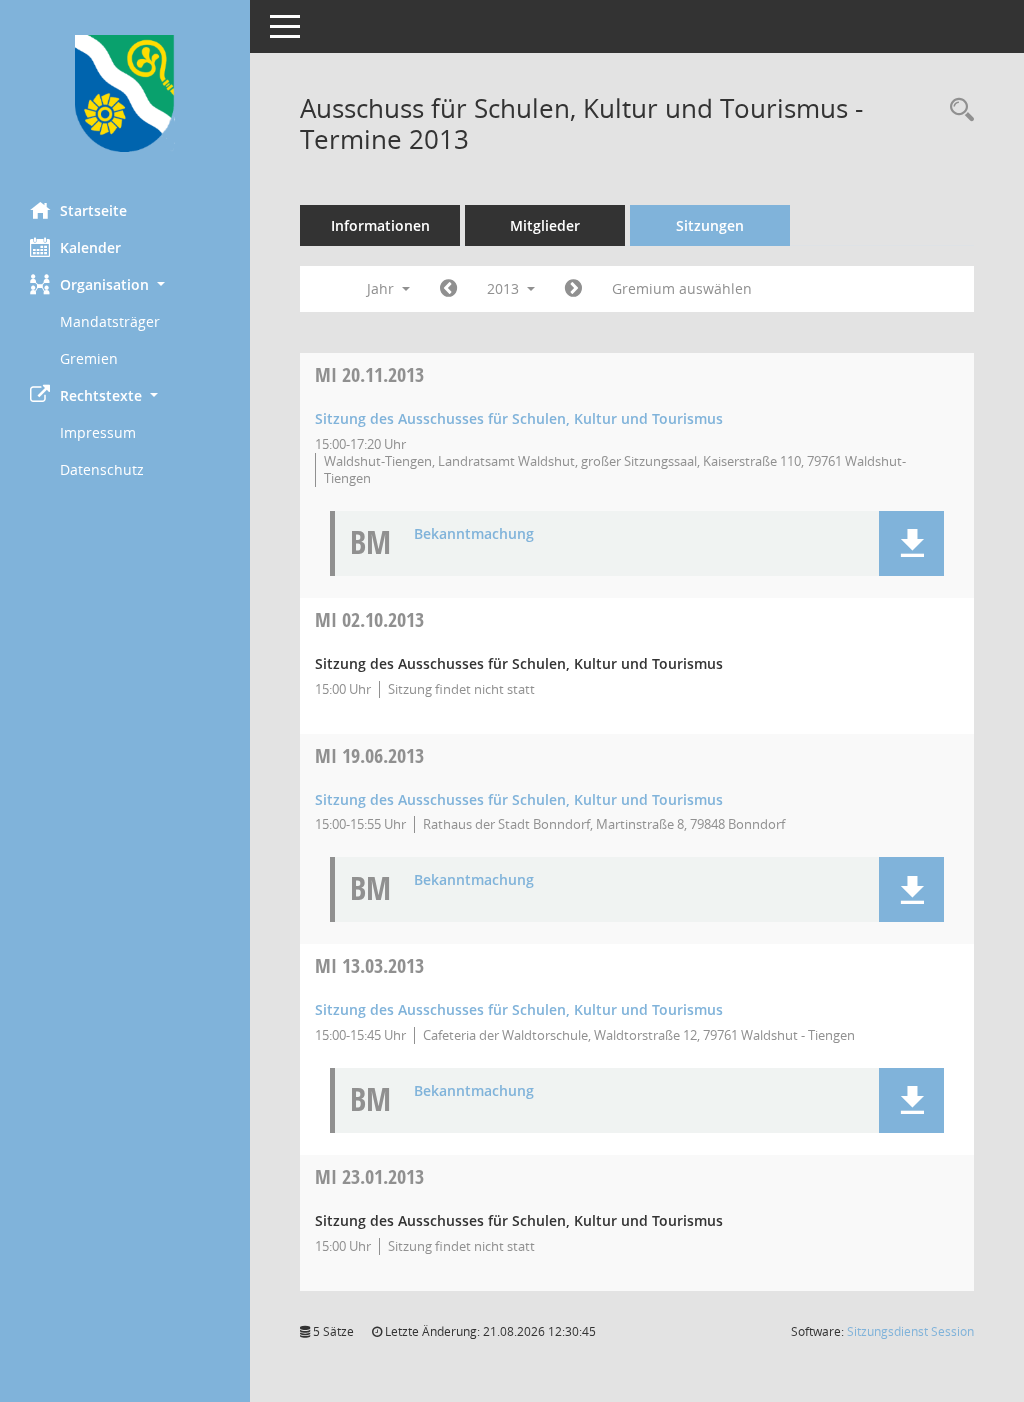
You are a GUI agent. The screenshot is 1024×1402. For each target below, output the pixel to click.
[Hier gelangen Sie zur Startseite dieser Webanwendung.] (125, 93)
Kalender (90, 247)
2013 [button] (505, 288)
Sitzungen (710, 225)
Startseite (93, 210)
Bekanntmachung (474, 534)
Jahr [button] (382, 288)
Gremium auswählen (682, 288)
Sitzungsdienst (910, 1331)
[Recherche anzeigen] (957, 110)
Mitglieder (545, 225)
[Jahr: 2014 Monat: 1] (573, 289)
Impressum (98, 432)
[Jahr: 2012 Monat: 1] (448, 289)
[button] (125, 284)
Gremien (89, 358)
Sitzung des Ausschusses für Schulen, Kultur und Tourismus (519, 418)
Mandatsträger (110, 321)
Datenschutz (102, 469)
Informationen (380, 225)
